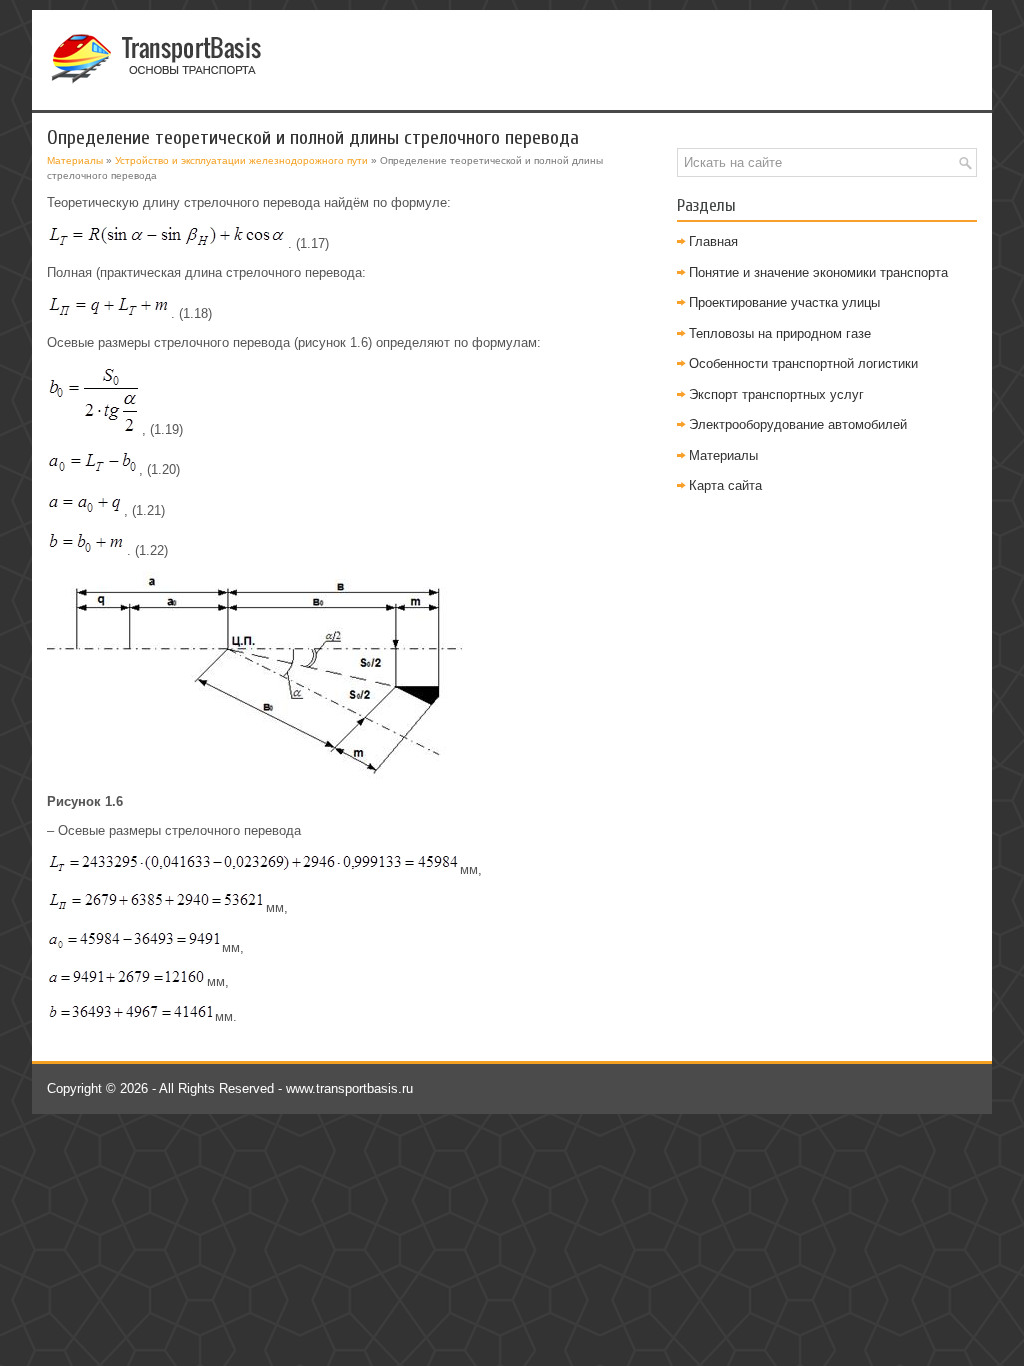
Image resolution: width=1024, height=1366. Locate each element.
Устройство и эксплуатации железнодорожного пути (241, 160)
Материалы (75, 160)
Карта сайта (725, 485)
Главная (713, 241)
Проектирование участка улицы (784, 302)
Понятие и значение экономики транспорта (818, 272)
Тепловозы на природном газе (780, 333)
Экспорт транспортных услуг (776, 394)
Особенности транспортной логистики (803, 363)
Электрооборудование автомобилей (798, 424)
